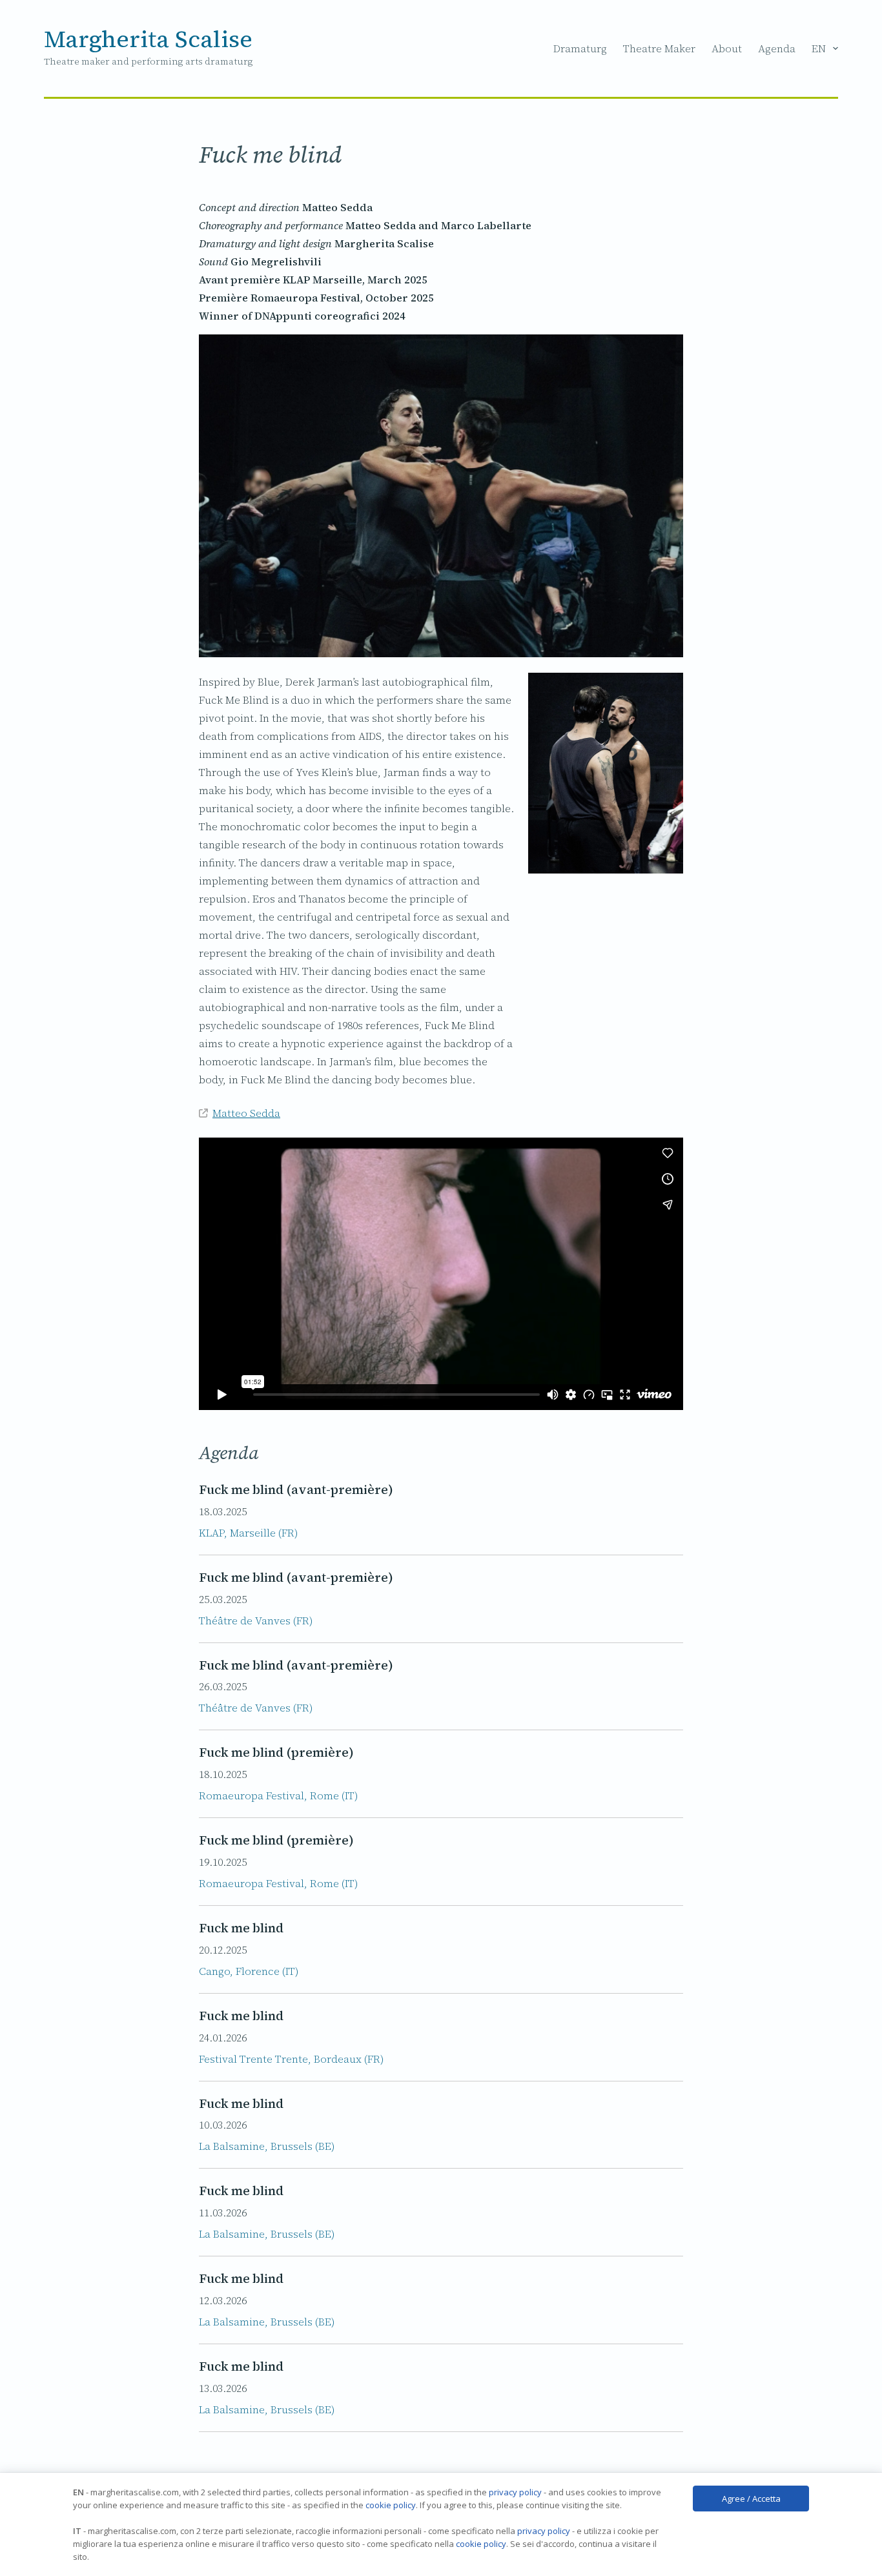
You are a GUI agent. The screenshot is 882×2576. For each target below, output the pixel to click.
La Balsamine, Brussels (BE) (267, 2146)
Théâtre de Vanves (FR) (256, 1620)
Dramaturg (580, 48)
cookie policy (391, 2505)
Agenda (777, 48)
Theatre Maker (659, 48)
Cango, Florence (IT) (249, 1971)
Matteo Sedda (246, 1113)
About (727, 48)
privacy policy (515, 2492)
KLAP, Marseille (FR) (248, 1533)
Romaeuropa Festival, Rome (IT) (278, 1795)
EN (819, 48)
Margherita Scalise (148, 39)
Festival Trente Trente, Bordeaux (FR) (291, 2059)
